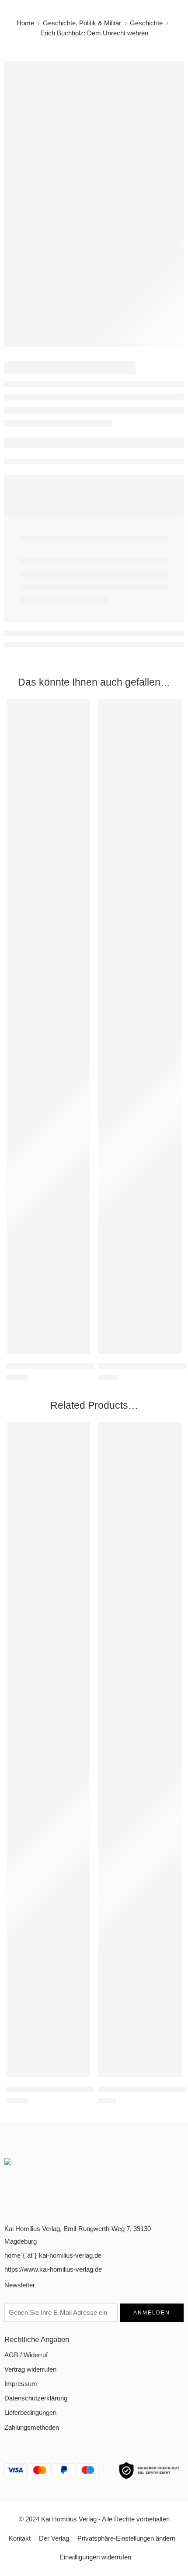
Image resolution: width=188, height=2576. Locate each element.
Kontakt (20, 2538)
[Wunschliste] (81, 707)
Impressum (21, 2384)
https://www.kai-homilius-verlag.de (53, 2269)
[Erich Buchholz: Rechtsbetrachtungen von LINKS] (48, 1026)
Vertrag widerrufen (30, 2369)
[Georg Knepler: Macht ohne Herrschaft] (140, 1026)
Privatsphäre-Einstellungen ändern (126, 2538)
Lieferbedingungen (30, 2413)
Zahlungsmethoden (32, 2428)
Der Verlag (54, 2538)
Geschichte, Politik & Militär (82, 23)
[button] (77, 1353)
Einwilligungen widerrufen (95, 2557)
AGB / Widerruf (26, 2355)
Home (25, 23)
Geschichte (146, 23)
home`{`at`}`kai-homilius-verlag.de (53, 2255)
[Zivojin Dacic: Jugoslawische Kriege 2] (48, 1749)
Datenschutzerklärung (36, 2398)
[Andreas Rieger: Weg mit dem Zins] (140, 1749)
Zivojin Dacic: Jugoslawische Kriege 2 (61, 2089)
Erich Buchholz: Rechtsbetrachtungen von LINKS (77, 1366)
